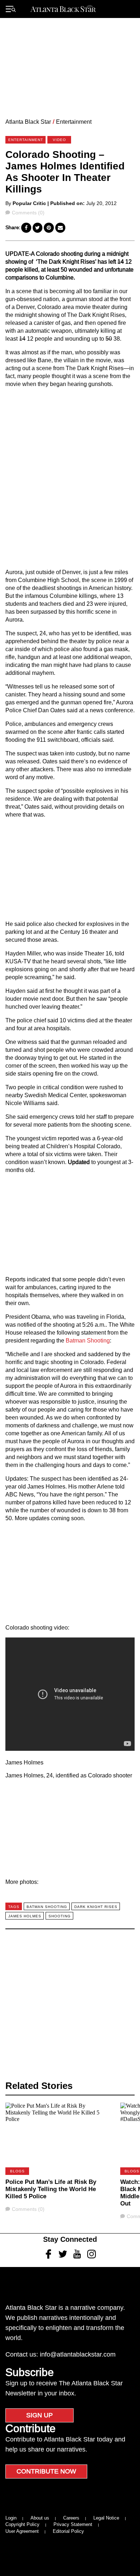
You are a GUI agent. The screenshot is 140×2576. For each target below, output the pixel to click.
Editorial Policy (68, 2531)
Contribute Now (46, 2471)
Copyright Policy (22, 2524)
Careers (71, 2518)
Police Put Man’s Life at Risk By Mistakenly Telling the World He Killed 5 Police (51, 2189)
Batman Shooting (88, 1341)
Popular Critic (29, 203)
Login (11, 2518)
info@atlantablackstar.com (78, 2354)
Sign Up (39, 2415)
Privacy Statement (73, 2524)
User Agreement (22, 2531)
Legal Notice (106, 2518)
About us (40, 2518)
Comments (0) (28, 213)
